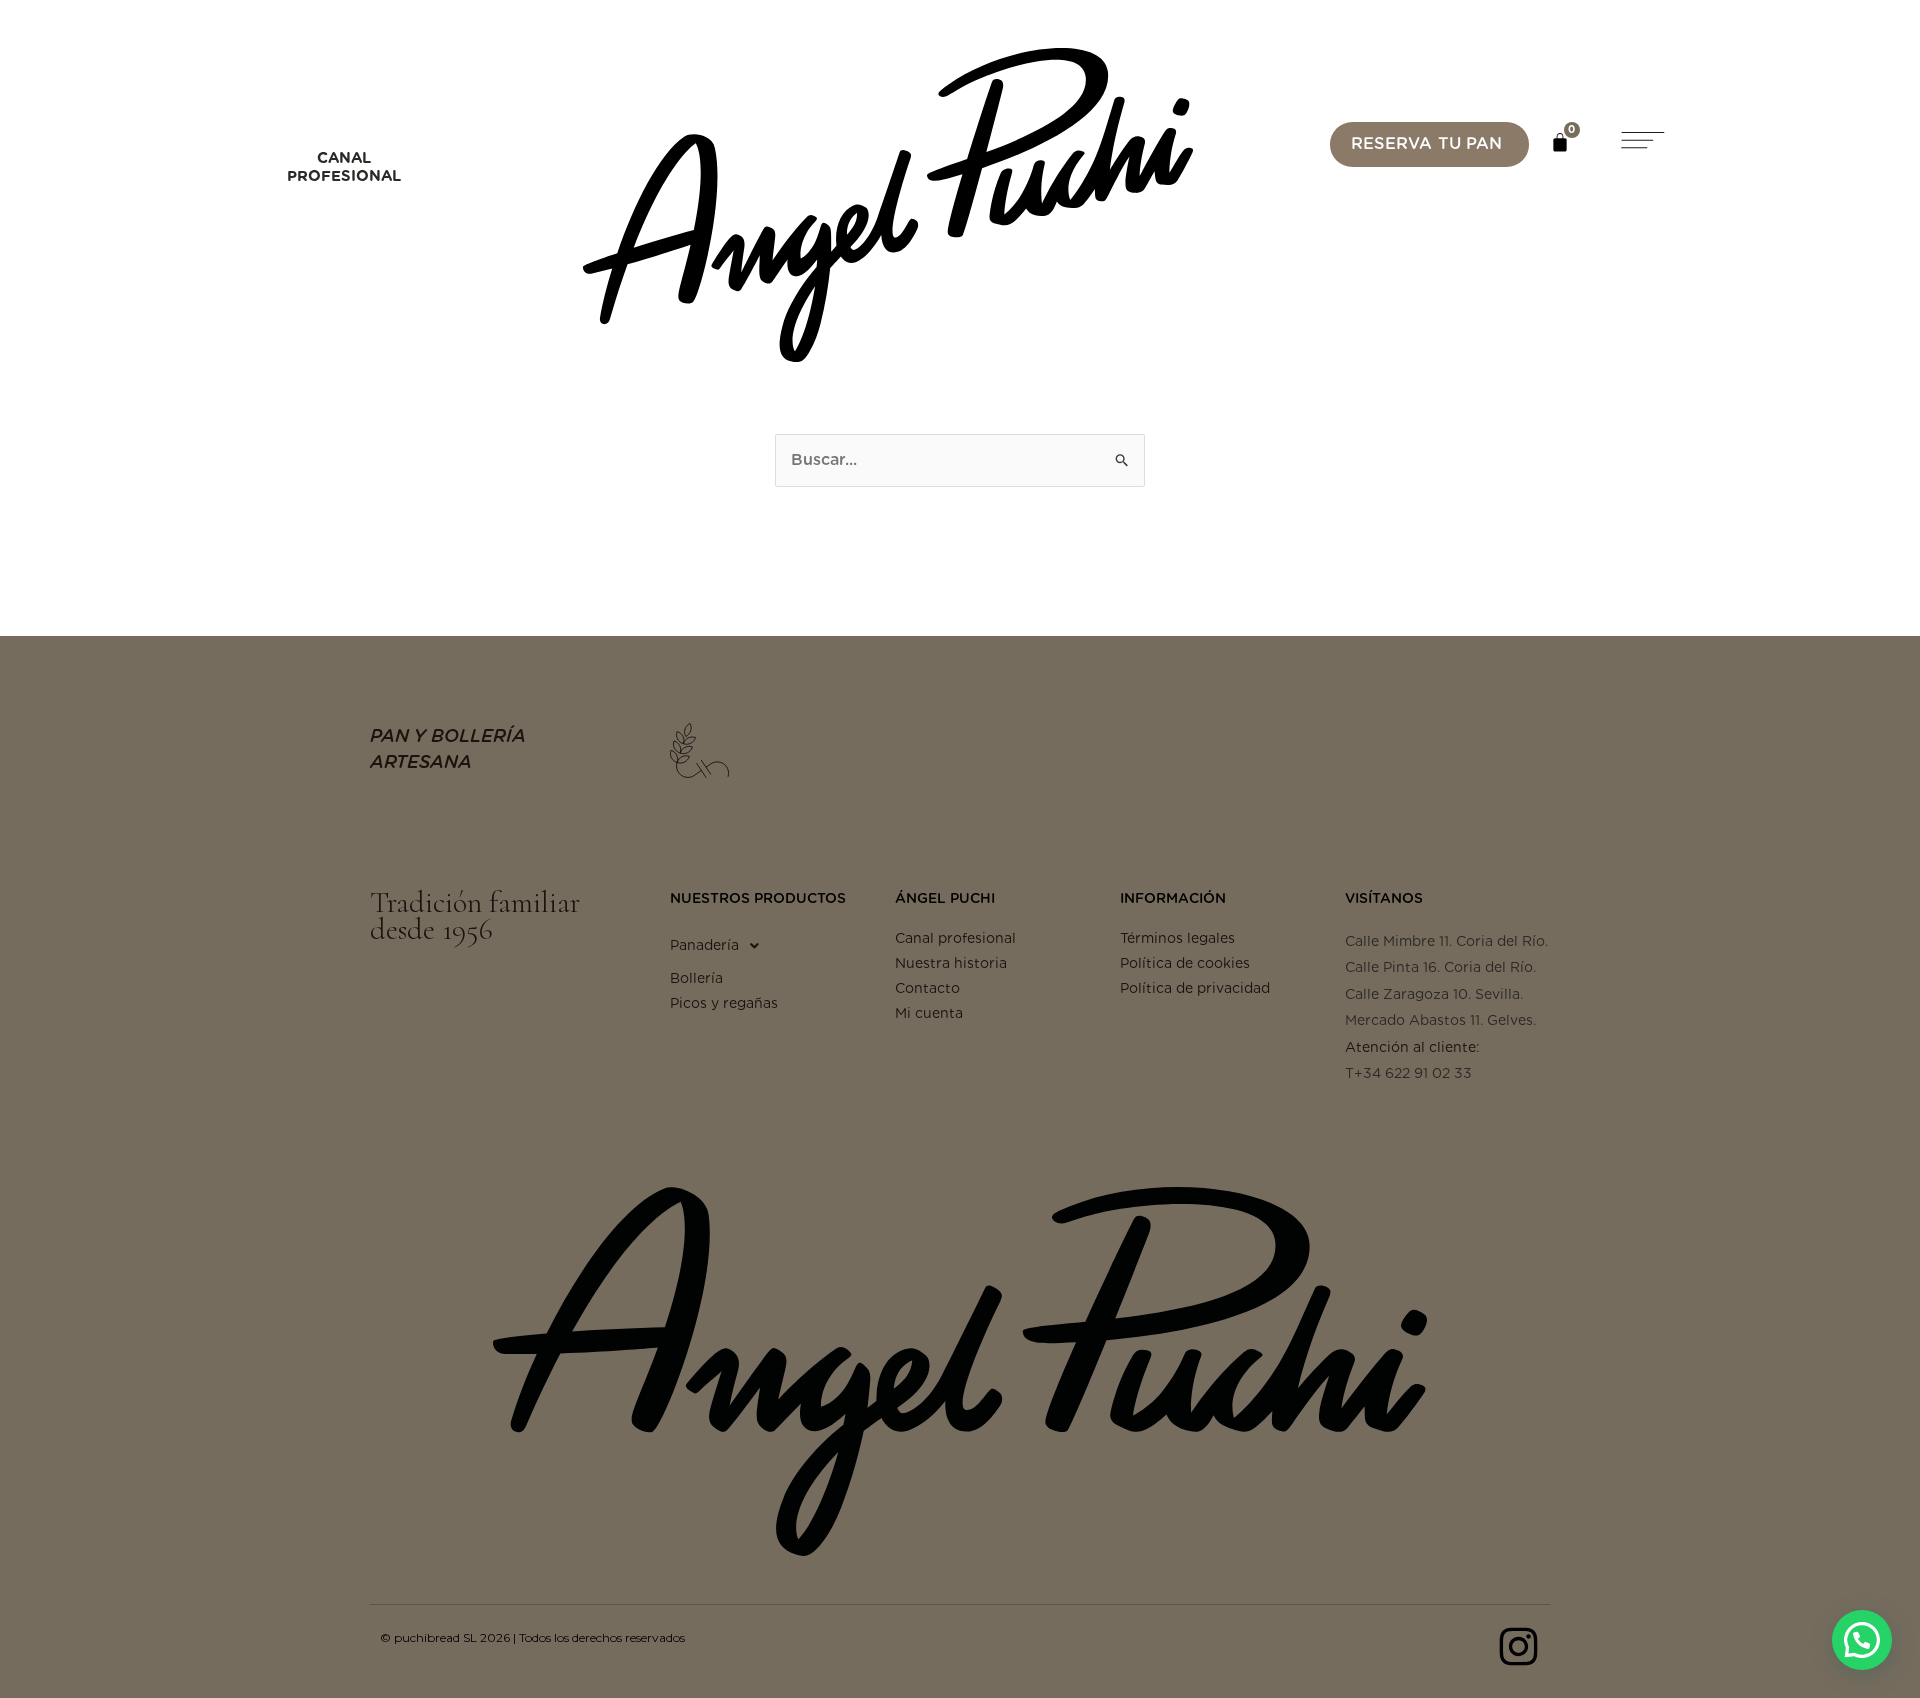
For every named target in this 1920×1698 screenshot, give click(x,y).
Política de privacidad (1195, 988)
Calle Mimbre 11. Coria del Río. (1446, 941)
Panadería (704, 945)
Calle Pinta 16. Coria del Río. (1440, 967)
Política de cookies (1185, 963)
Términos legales (1177, 938)
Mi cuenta (929, 1013)
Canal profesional (955, 938)
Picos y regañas (724, 1003)
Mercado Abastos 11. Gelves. (1440, 1020)
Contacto (927, 988)
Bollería (696, 978)
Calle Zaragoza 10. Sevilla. (1434, 994)
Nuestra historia (951, 963)
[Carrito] (1560, 142)
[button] (1641, 143)
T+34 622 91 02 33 (1408, 1073)
